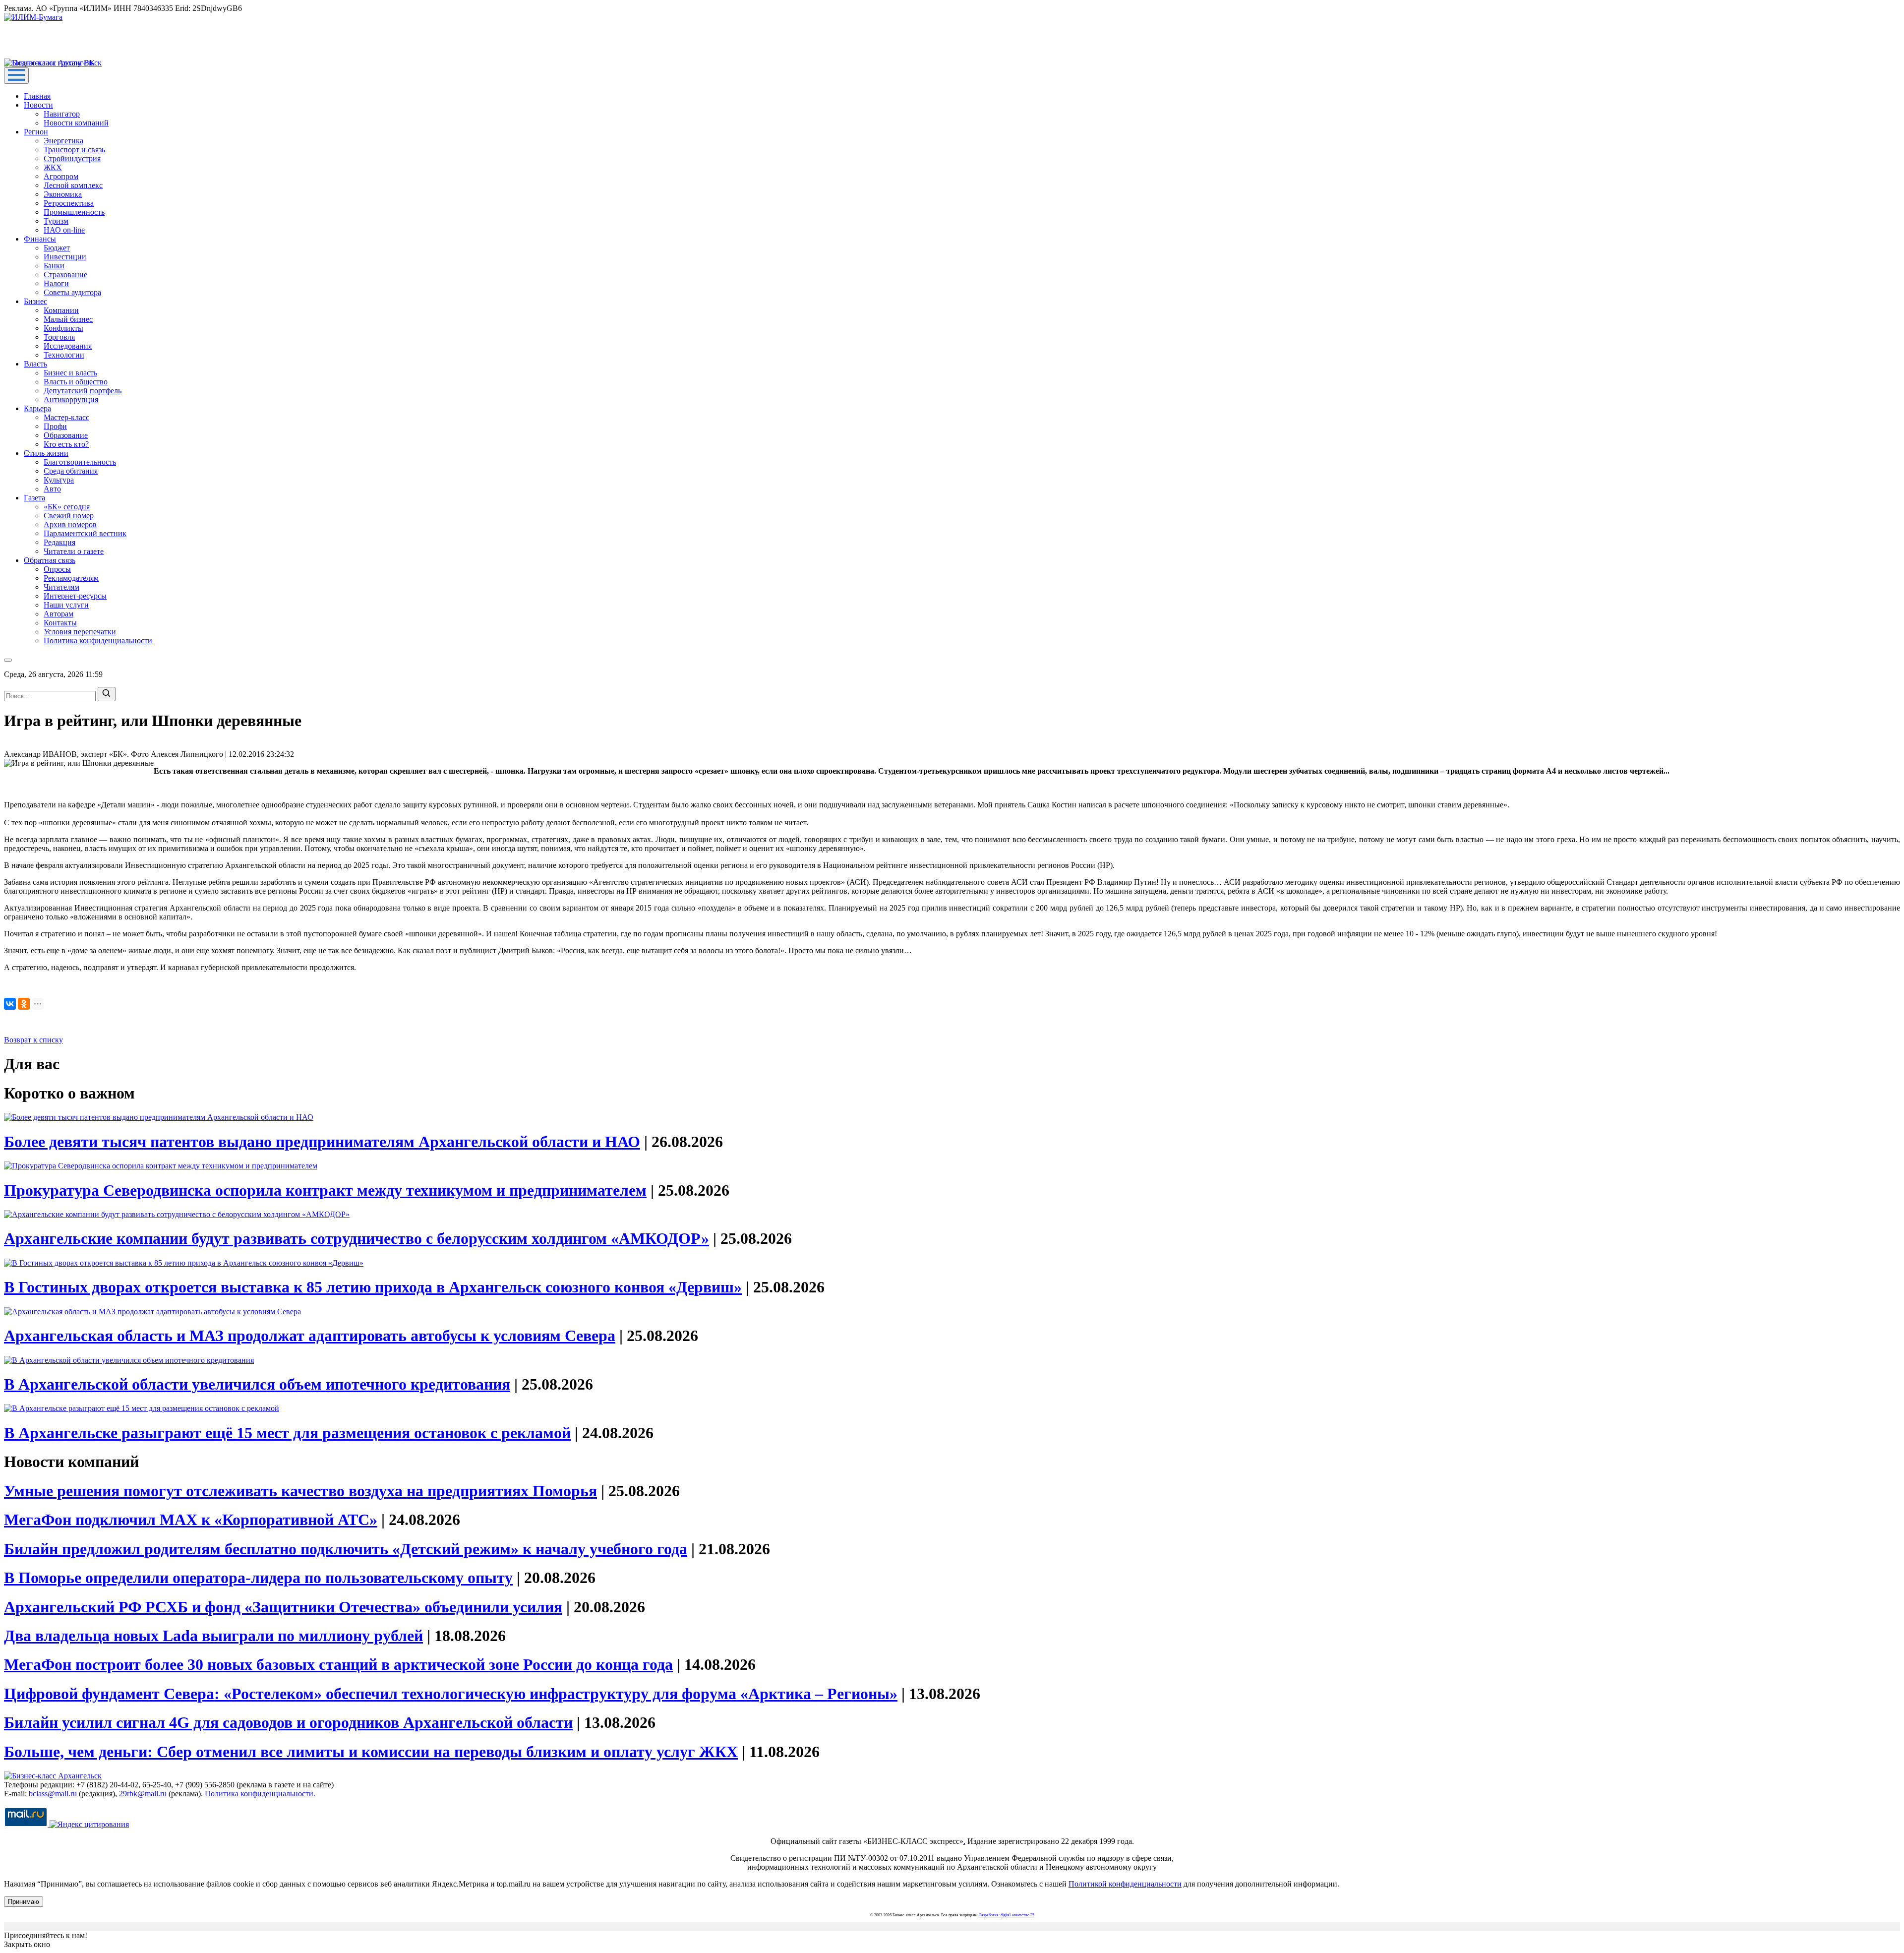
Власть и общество (76, 382)
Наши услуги (66, 605)
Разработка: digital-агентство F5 (1007, 1915)
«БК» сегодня (67, 507)
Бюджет (57, 248)
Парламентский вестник (85, 533)
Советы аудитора (72, 292)
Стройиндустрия (72, 158)
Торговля (59, 337)
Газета (34, 498)
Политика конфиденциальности (98, 641)
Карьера (37, 408)
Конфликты (63, 328)
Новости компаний (76, 123)
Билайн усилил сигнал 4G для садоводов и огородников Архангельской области (288, 1722)
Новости (38, 105)
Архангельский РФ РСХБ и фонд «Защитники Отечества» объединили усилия (283, 1607)
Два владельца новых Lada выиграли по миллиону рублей (213, 1636)
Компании (61, 310)
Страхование (65, 275)
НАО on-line (64, 230)
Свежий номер (69, 516)
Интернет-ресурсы (75, 596)
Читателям (61, 587)
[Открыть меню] (16, 76)
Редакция (59, 542)
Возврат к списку (33, 1040)
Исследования (68, 346)
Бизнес (35, 301)
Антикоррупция (71, 399)
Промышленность (74, 212)
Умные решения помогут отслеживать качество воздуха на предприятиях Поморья (300, 1491)
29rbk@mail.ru (143, 1794)
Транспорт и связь (74, 150)
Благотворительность (80, 462)
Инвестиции (65, 257)
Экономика (63, 194)
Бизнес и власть (70, 373)
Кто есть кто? (66, 444)
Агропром (61, 176)
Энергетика (63, 141)
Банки (54, 266)
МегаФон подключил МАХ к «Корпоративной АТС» (191, 1520)
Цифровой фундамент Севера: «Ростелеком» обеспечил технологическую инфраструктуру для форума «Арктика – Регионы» (451, 1694)
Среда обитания (71, 471)
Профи (55, 426)
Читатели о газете (74, 551)
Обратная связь (50, 560)
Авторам (59, 614)
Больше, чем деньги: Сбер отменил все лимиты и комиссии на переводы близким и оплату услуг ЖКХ (371, 1752)
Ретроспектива (69, 203)
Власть (35, 364)
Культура (59, 480)
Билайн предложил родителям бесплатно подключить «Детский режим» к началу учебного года (346, 1549)
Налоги (56, 283)
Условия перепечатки (80, 632)
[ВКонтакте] (10, 1004)
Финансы (40, 239)
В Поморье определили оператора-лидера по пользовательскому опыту (258, 1578)
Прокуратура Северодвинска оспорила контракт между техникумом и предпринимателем (325, 1190)
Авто (52, 489)
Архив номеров (70, 524)
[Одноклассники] (24, 1004)
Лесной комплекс (73, 185)
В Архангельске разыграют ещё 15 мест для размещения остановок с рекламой (287, 1433)
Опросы (57, 569)
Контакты (60, 623)
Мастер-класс (66, 417)
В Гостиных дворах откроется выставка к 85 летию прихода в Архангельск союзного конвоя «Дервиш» (373, 1287)
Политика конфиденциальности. (260, 1794)
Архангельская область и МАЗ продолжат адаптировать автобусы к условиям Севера (310, 1336)
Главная (37, 96)
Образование (66, 435)
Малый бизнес (68, 319)
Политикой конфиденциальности (1125, 1884)
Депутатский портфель (83, 391)
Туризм (56, 221)
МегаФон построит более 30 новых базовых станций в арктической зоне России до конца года (338, 1664)
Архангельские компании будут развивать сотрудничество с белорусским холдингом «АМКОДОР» (357, 1238)
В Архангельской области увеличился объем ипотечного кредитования (257, 1384)
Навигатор (62, 114)
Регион (36, 132)
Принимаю (24, 1902)
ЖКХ (53, 167)
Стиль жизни (46, 453)
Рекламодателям (71, 578)
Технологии (64, 355)
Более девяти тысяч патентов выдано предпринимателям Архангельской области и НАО (322, 1142)
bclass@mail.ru (53, 1794)
